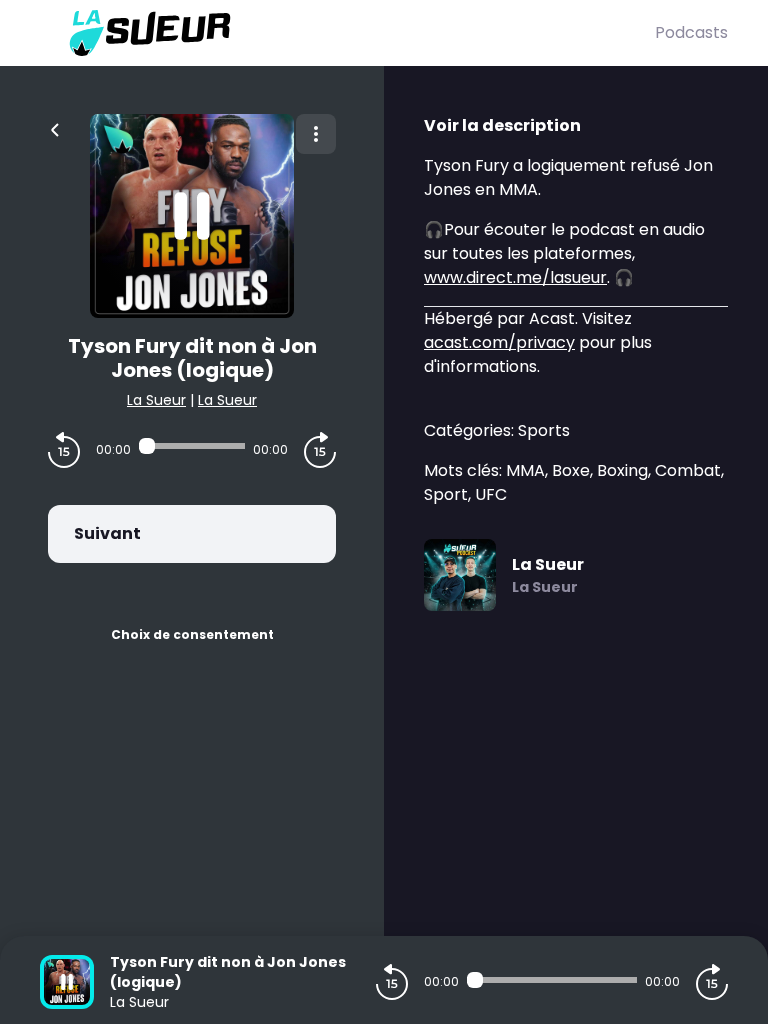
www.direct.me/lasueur (515, 277)
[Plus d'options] (316, 134)
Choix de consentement (192, 634)
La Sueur (156, 400)
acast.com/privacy (499, 342)
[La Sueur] (347, 33)
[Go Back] (55, 128)
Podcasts (691, 32)
